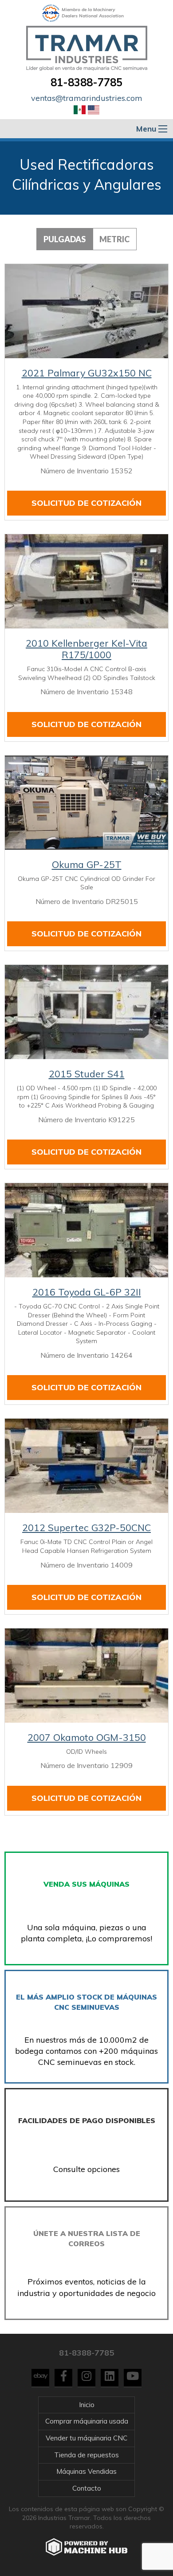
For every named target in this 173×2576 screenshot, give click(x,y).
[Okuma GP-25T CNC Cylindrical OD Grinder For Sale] (86, 803)
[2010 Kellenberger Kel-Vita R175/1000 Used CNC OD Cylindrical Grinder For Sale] (86, 581)
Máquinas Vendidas (86, 2471)
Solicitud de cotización (86, 503)
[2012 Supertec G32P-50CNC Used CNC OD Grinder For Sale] (86, 1466)
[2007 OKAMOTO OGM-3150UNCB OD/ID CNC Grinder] (86, 1676)
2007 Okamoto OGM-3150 (87, 1737)
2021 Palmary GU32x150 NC (87, 373)
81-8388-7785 (86, 82)
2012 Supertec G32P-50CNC (86, 1528)
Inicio (87, 2405)
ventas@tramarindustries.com (87, 98)
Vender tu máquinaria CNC (86, 2438)
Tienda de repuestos (86, 2455)
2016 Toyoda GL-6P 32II (87, 1292)
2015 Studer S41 (87, 1074)
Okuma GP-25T (87, 864)
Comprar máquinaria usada (87, 2421)
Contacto (87, 2488)
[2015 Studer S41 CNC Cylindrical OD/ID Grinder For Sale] (86, 1012)
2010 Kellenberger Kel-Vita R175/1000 (86, 649)
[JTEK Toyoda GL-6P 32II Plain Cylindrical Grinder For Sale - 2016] (86, 1230)
